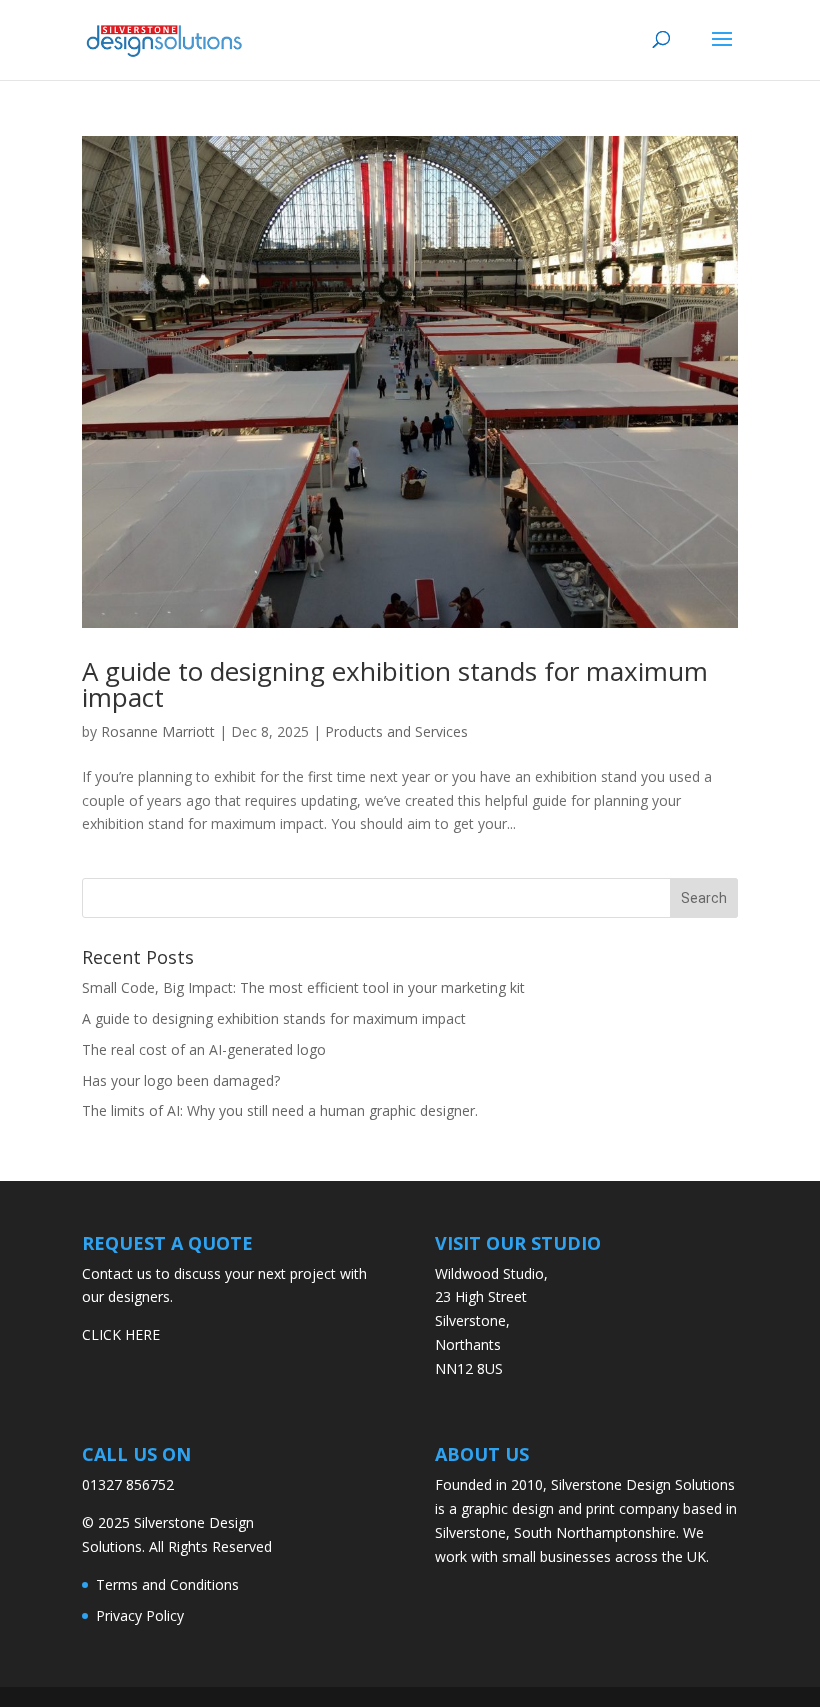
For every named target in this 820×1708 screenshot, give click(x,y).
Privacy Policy (140, 1615)
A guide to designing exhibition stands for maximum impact (395, 684)
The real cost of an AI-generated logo (204, 1049)
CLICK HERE (121, 1334)
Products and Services (396, 731)
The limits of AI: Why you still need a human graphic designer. (280, 1110)
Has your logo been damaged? (181, 1080)
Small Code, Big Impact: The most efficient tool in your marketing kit (303, 987)
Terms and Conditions (167, 1584)
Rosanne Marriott (158, 731)
